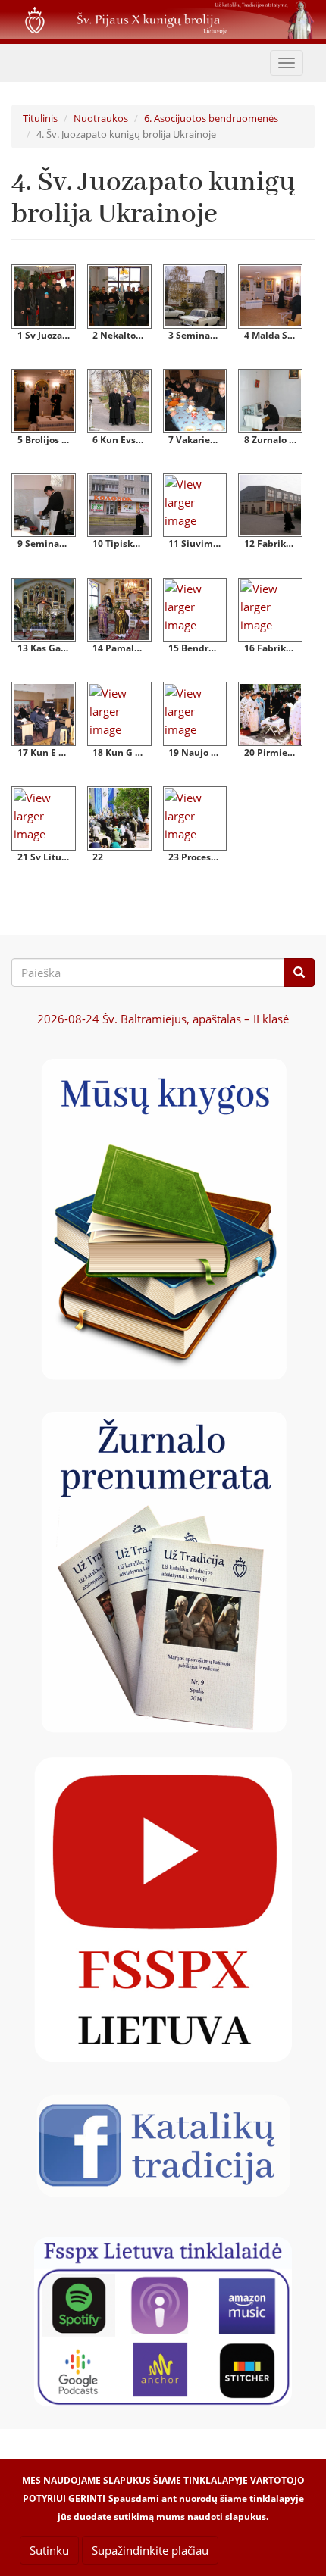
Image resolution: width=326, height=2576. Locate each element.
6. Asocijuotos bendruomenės (211, 118)
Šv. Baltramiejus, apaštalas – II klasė (163, 1019)
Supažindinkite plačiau (150, 2550)
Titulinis (40, 118)
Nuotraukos (101, 118)
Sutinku (49, 2550)
